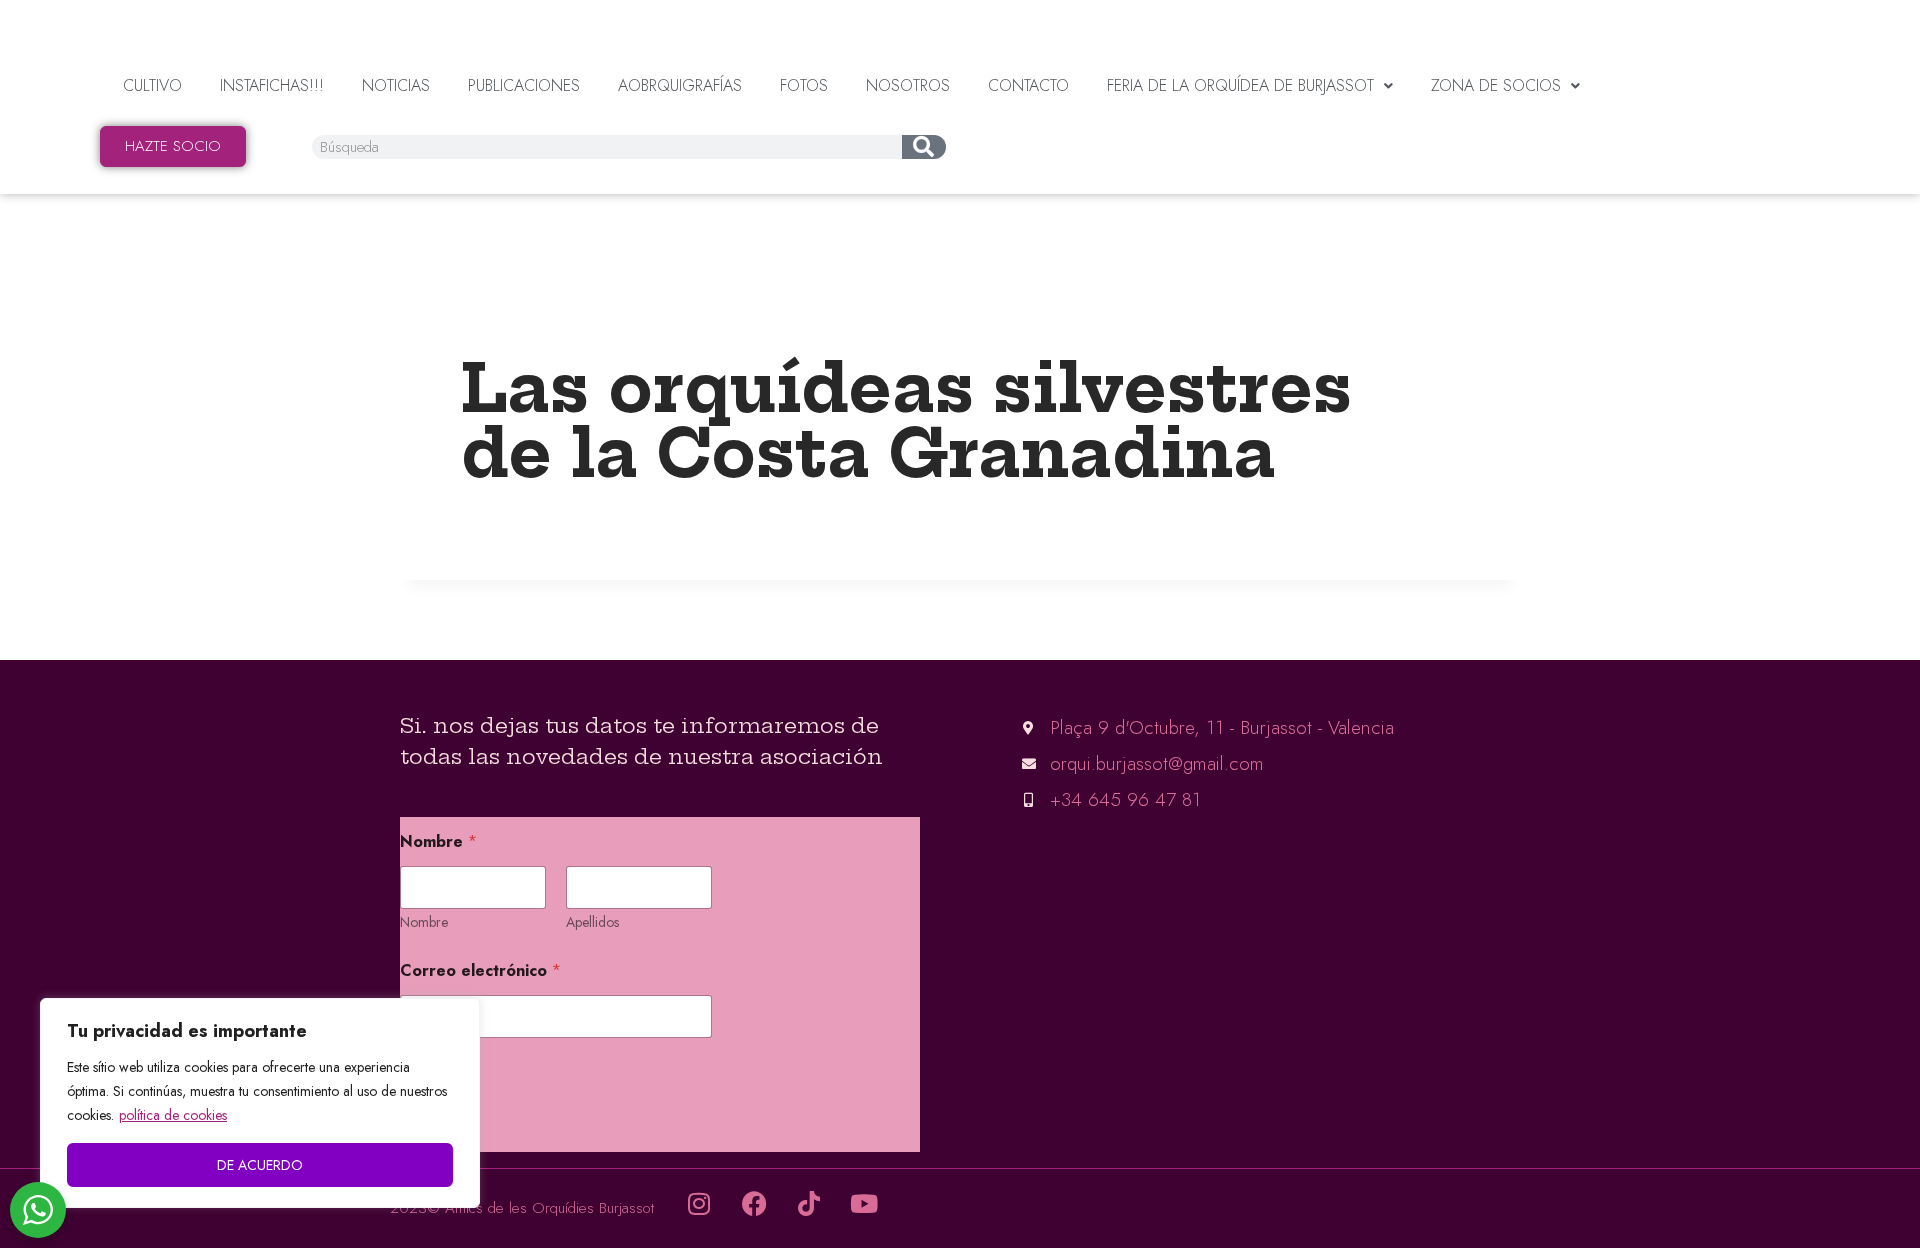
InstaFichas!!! (272, 85)
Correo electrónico (480, 970)
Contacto (1028, 85)
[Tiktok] (809, 1204)
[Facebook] (754, 1204)
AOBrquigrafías (680, 85)
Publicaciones (524, 85)
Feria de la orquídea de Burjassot (1240, 85)
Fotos (804, 85)
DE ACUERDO (260, 1165)
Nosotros (908, 85)
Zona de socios (1496, 85)
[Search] (923, 147)
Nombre (424, 922)
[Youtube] (864, 1204)
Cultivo (152, 85)
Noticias (396, 85)
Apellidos (592, 922)
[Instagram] (699, 1204)
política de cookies (173, 1115)
